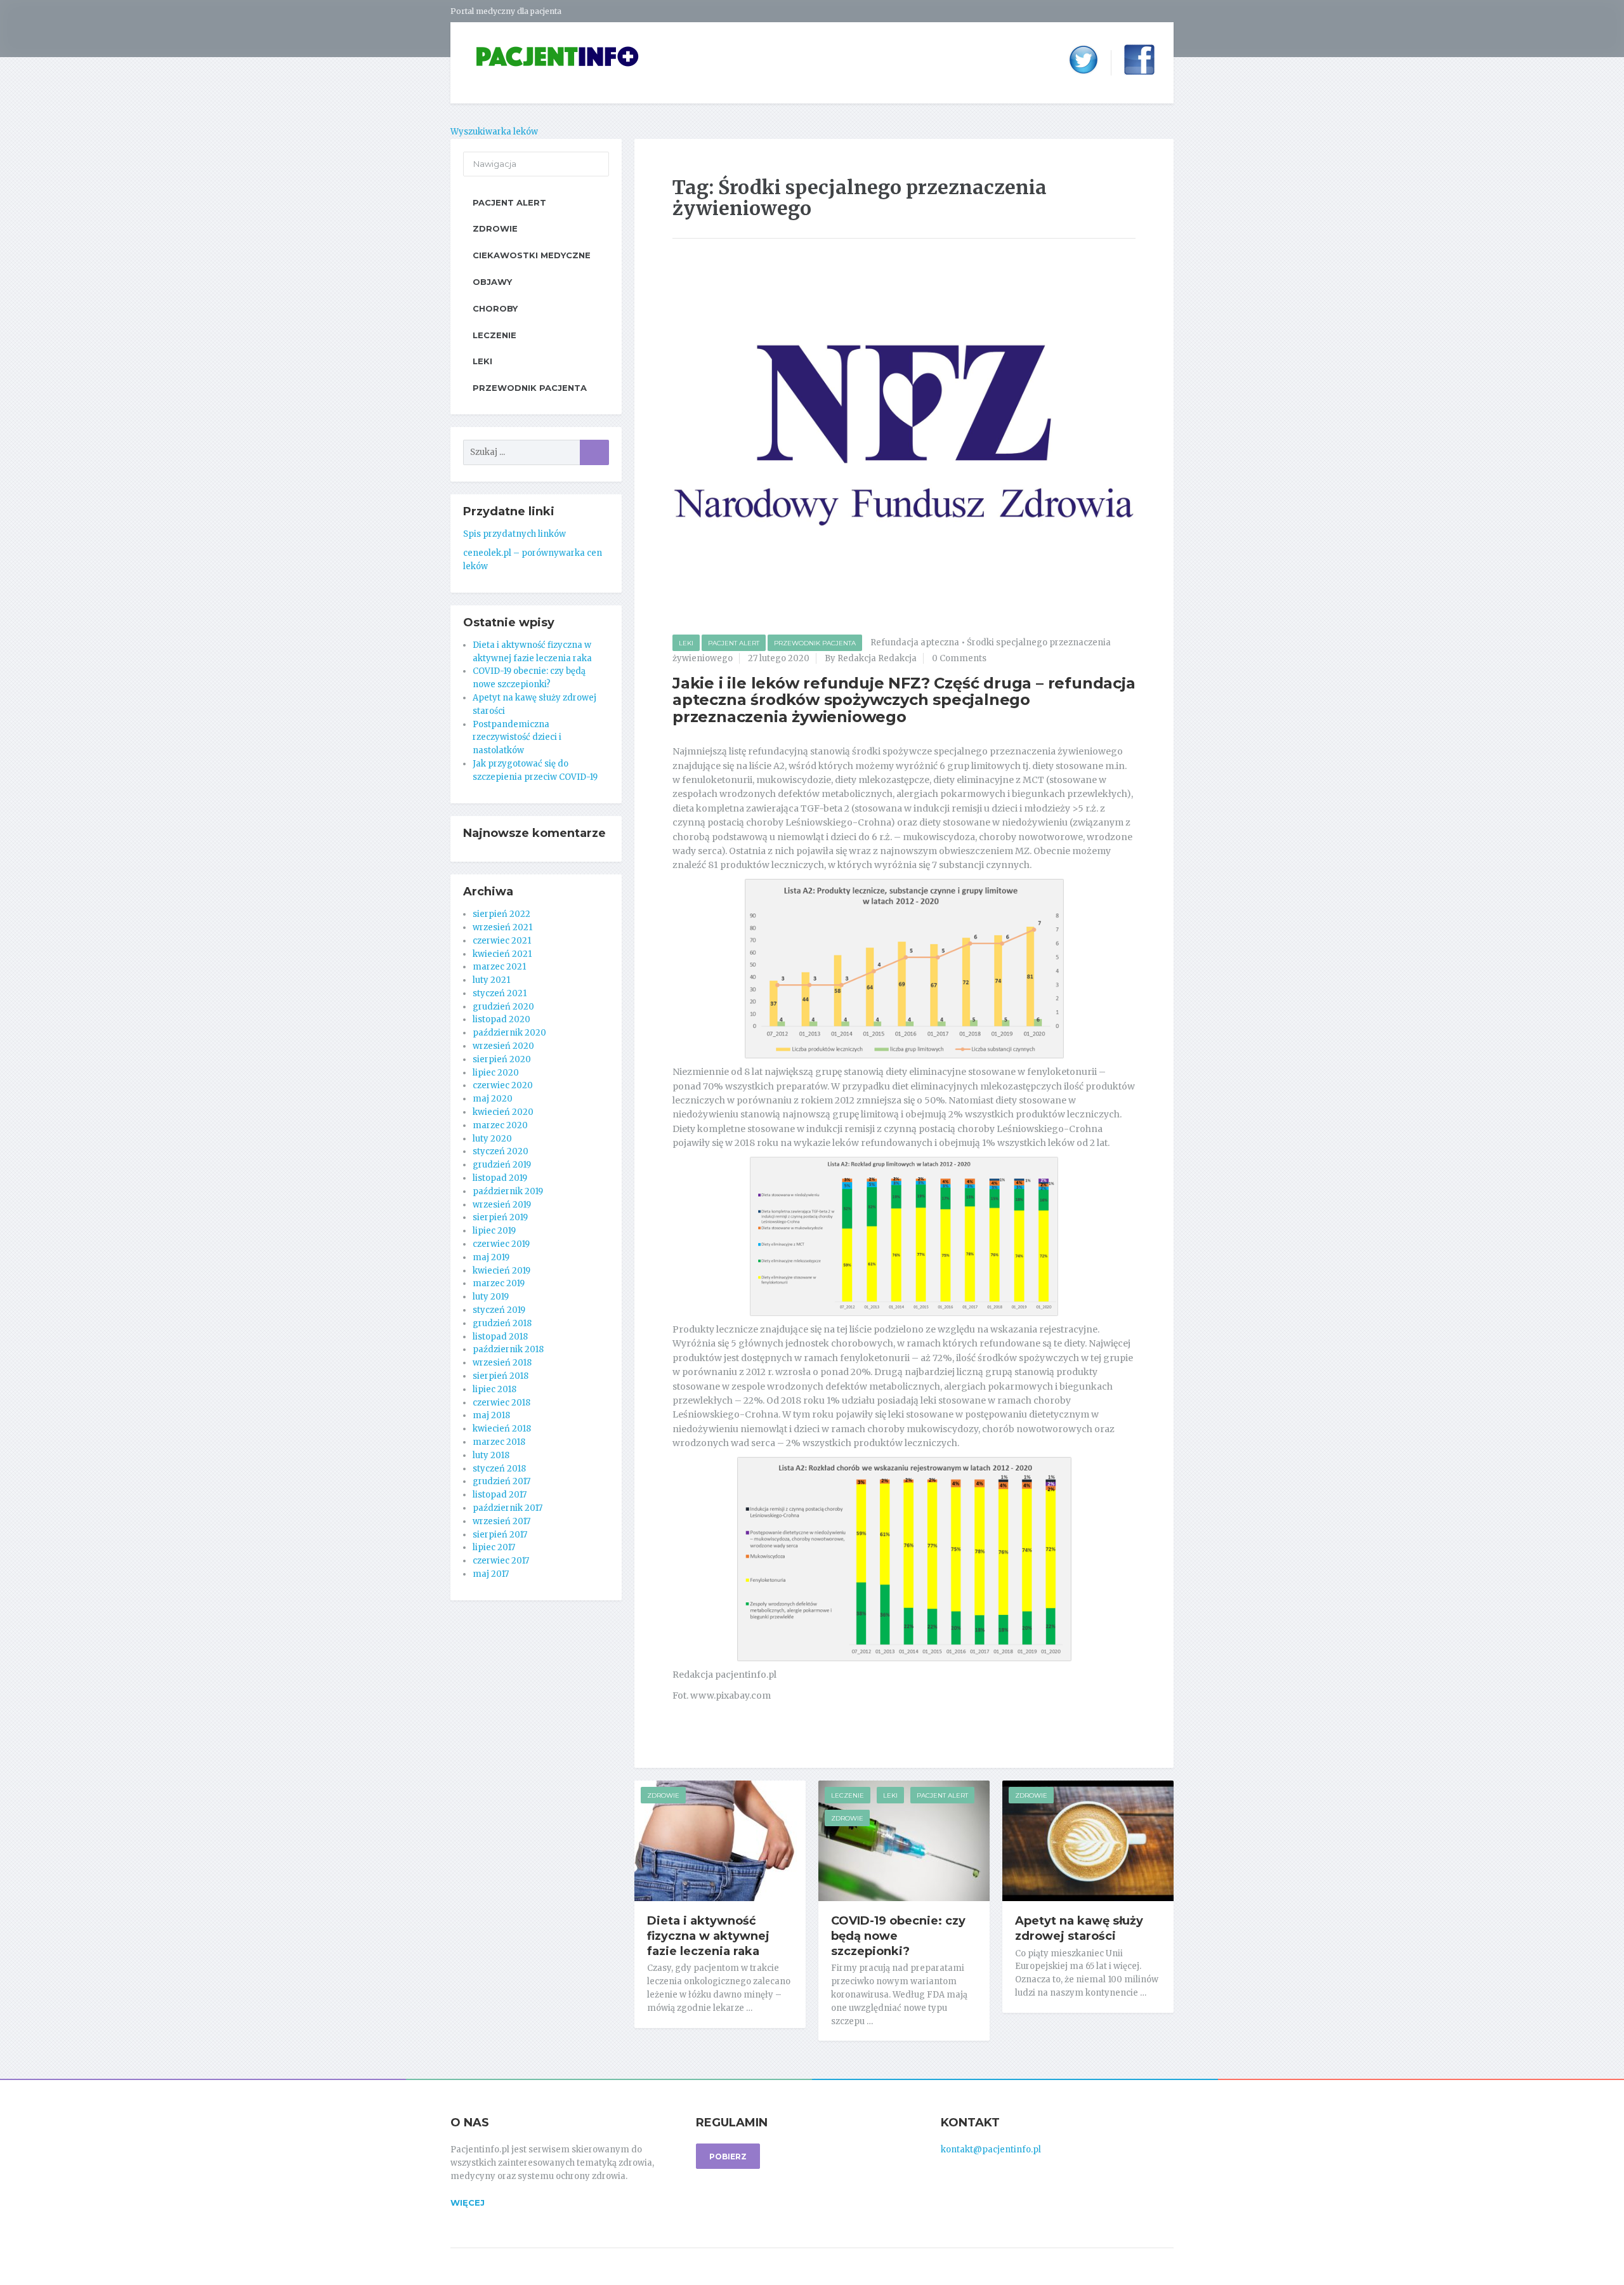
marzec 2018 (499, 1442)
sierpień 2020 (502, 1059)
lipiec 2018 (494, 1389)
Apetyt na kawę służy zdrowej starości (1079, 1928)
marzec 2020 (500, 1125)
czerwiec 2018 (501, 1403)
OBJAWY (492, 282)
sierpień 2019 (500, 1217)
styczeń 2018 (499, 1469)
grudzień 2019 (502, 1165)
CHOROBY (495, 308)
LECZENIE (848, 1795)
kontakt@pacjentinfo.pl (991, 2150)
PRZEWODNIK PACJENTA (815, 643)
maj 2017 (491, 1574)
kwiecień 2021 (502, 954)
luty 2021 (491, 980)
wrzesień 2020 (503, 1046)
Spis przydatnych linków (514, 534)
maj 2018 (491, 1415)
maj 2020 (493, 1099)
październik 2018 (508, 1349)
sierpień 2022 (501, 914)
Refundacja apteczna (915, 642)
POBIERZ (728, 2157)
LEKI (686, 643)
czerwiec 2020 (503, 1085)
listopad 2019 (500, 1178)
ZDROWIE (663, 1795)
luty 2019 (491, 1297)
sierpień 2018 (501, 1376)
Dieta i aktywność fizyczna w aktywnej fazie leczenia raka (708, 1936)
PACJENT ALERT (734, 643)
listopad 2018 (500, 1337)
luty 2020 (492, 1139)
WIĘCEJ (468, 2203)
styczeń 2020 (501, 1151)
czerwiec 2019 (501, 1244)
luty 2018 (491, 1455)
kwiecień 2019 (501, 1271)
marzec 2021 (499, 967)
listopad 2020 (501, 1019)
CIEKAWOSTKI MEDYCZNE (532, 255)
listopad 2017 (500, 1495)
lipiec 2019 (494, 1231)
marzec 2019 (499, 1283)
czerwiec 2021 (502, 941)
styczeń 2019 (499, 1310)
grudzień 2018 (502, 1323)
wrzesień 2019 (502, 1205)
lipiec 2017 (494, 1547)
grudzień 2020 (503, 1007)
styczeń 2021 (500, 993)
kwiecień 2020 (503, 1112)
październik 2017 (507, 1508)
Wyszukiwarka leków (494, 132)
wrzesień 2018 (502, 1363)
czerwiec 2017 (501, 1561)
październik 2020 (509, 1033)
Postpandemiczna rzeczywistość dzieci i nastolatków (517, 738)
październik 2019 (508, 1191)
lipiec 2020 (496, 1073)
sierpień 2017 (500, 1535)
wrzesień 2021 (502, 927)
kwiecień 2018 (502, 1429)
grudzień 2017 (501, 1481)
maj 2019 (491, 1257)
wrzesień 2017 (501, 1521)
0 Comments (959, 658)
